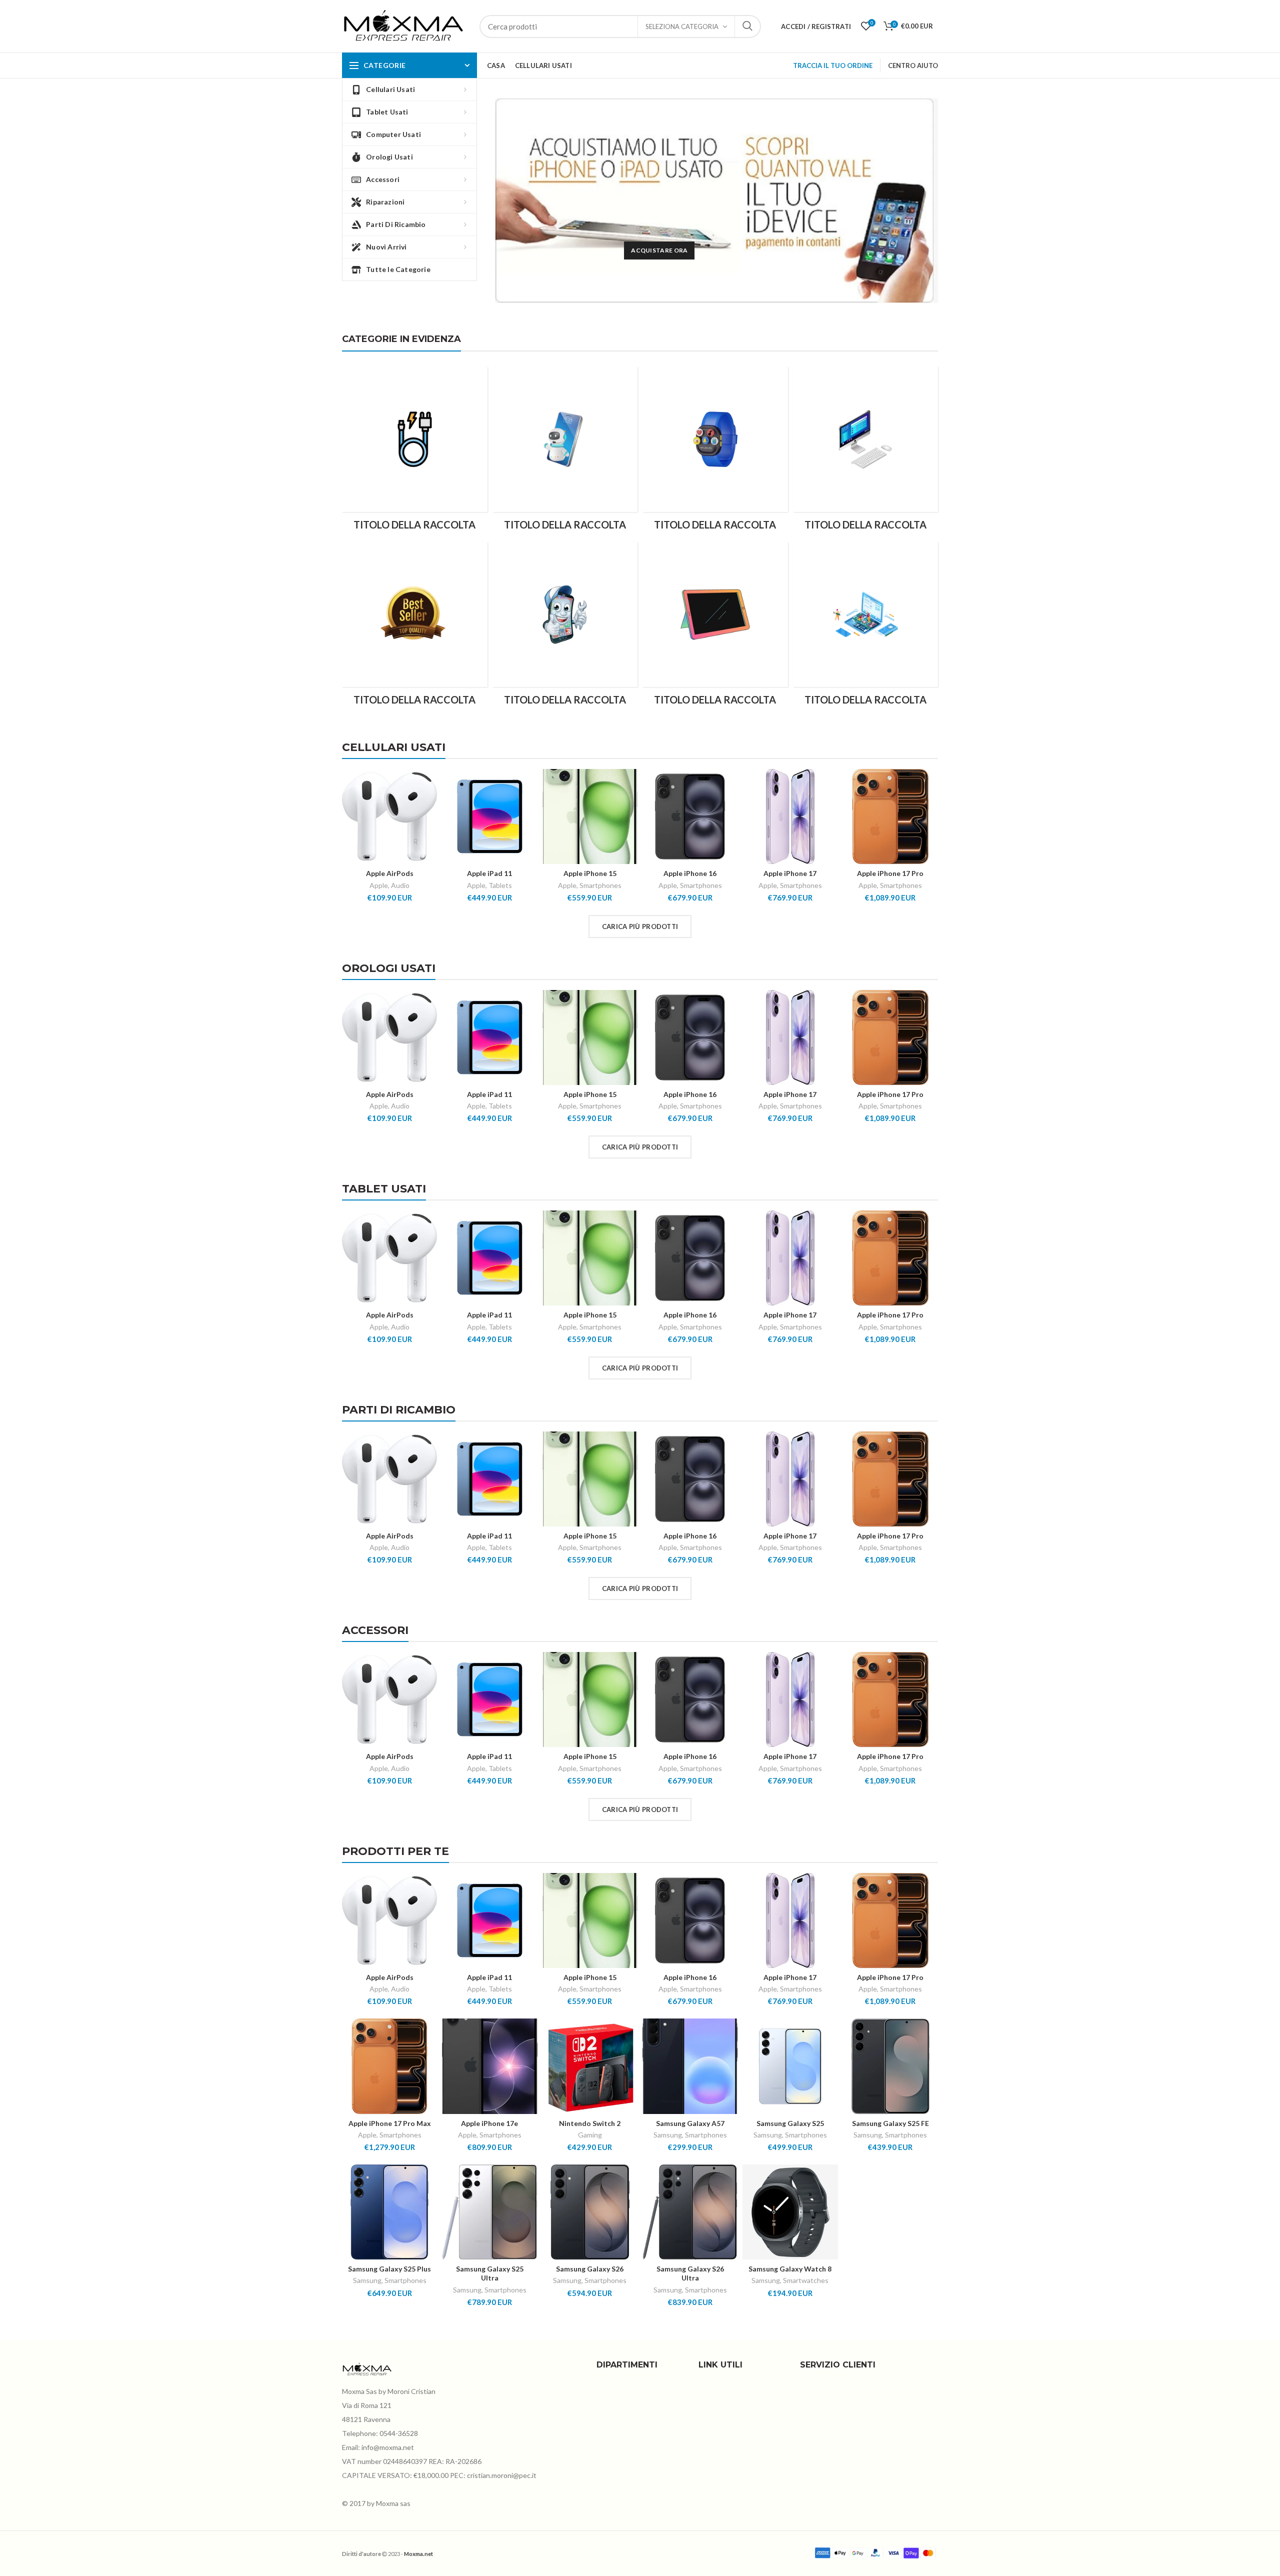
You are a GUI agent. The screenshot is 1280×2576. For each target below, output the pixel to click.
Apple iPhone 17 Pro (890, 873)
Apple (379, 885)
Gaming (590, 2135)
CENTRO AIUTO (913, 65)
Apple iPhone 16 (690, 873)
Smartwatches (806, 2280)
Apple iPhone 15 (590, 873)
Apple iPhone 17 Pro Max (390, 2123)
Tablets (500, 885)
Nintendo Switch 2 (590, 2123)
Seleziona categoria (682, 26)
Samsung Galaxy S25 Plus (389, 2269)
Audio (400, 885)
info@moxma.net (388, 2447)
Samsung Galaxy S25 (790, 2123)
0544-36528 (399, 2433)
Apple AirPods (390, 873)
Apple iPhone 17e (489, 2123)
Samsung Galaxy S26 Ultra (690, 2273)
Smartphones (600, 885)
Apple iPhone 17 (790, 873)
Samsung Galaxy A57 (690, 2123)
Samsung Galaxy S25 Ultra (490, 2273)
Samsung (668, 2135)
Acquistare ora (659, 250)
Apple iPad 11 (489, 873)
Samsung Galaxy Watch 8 (790, 2269)
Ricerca (747, 26)
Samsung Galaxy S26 (590, 2269)
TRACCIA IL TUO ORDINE (833, 65)
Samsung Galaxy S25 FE (890, 2123)
